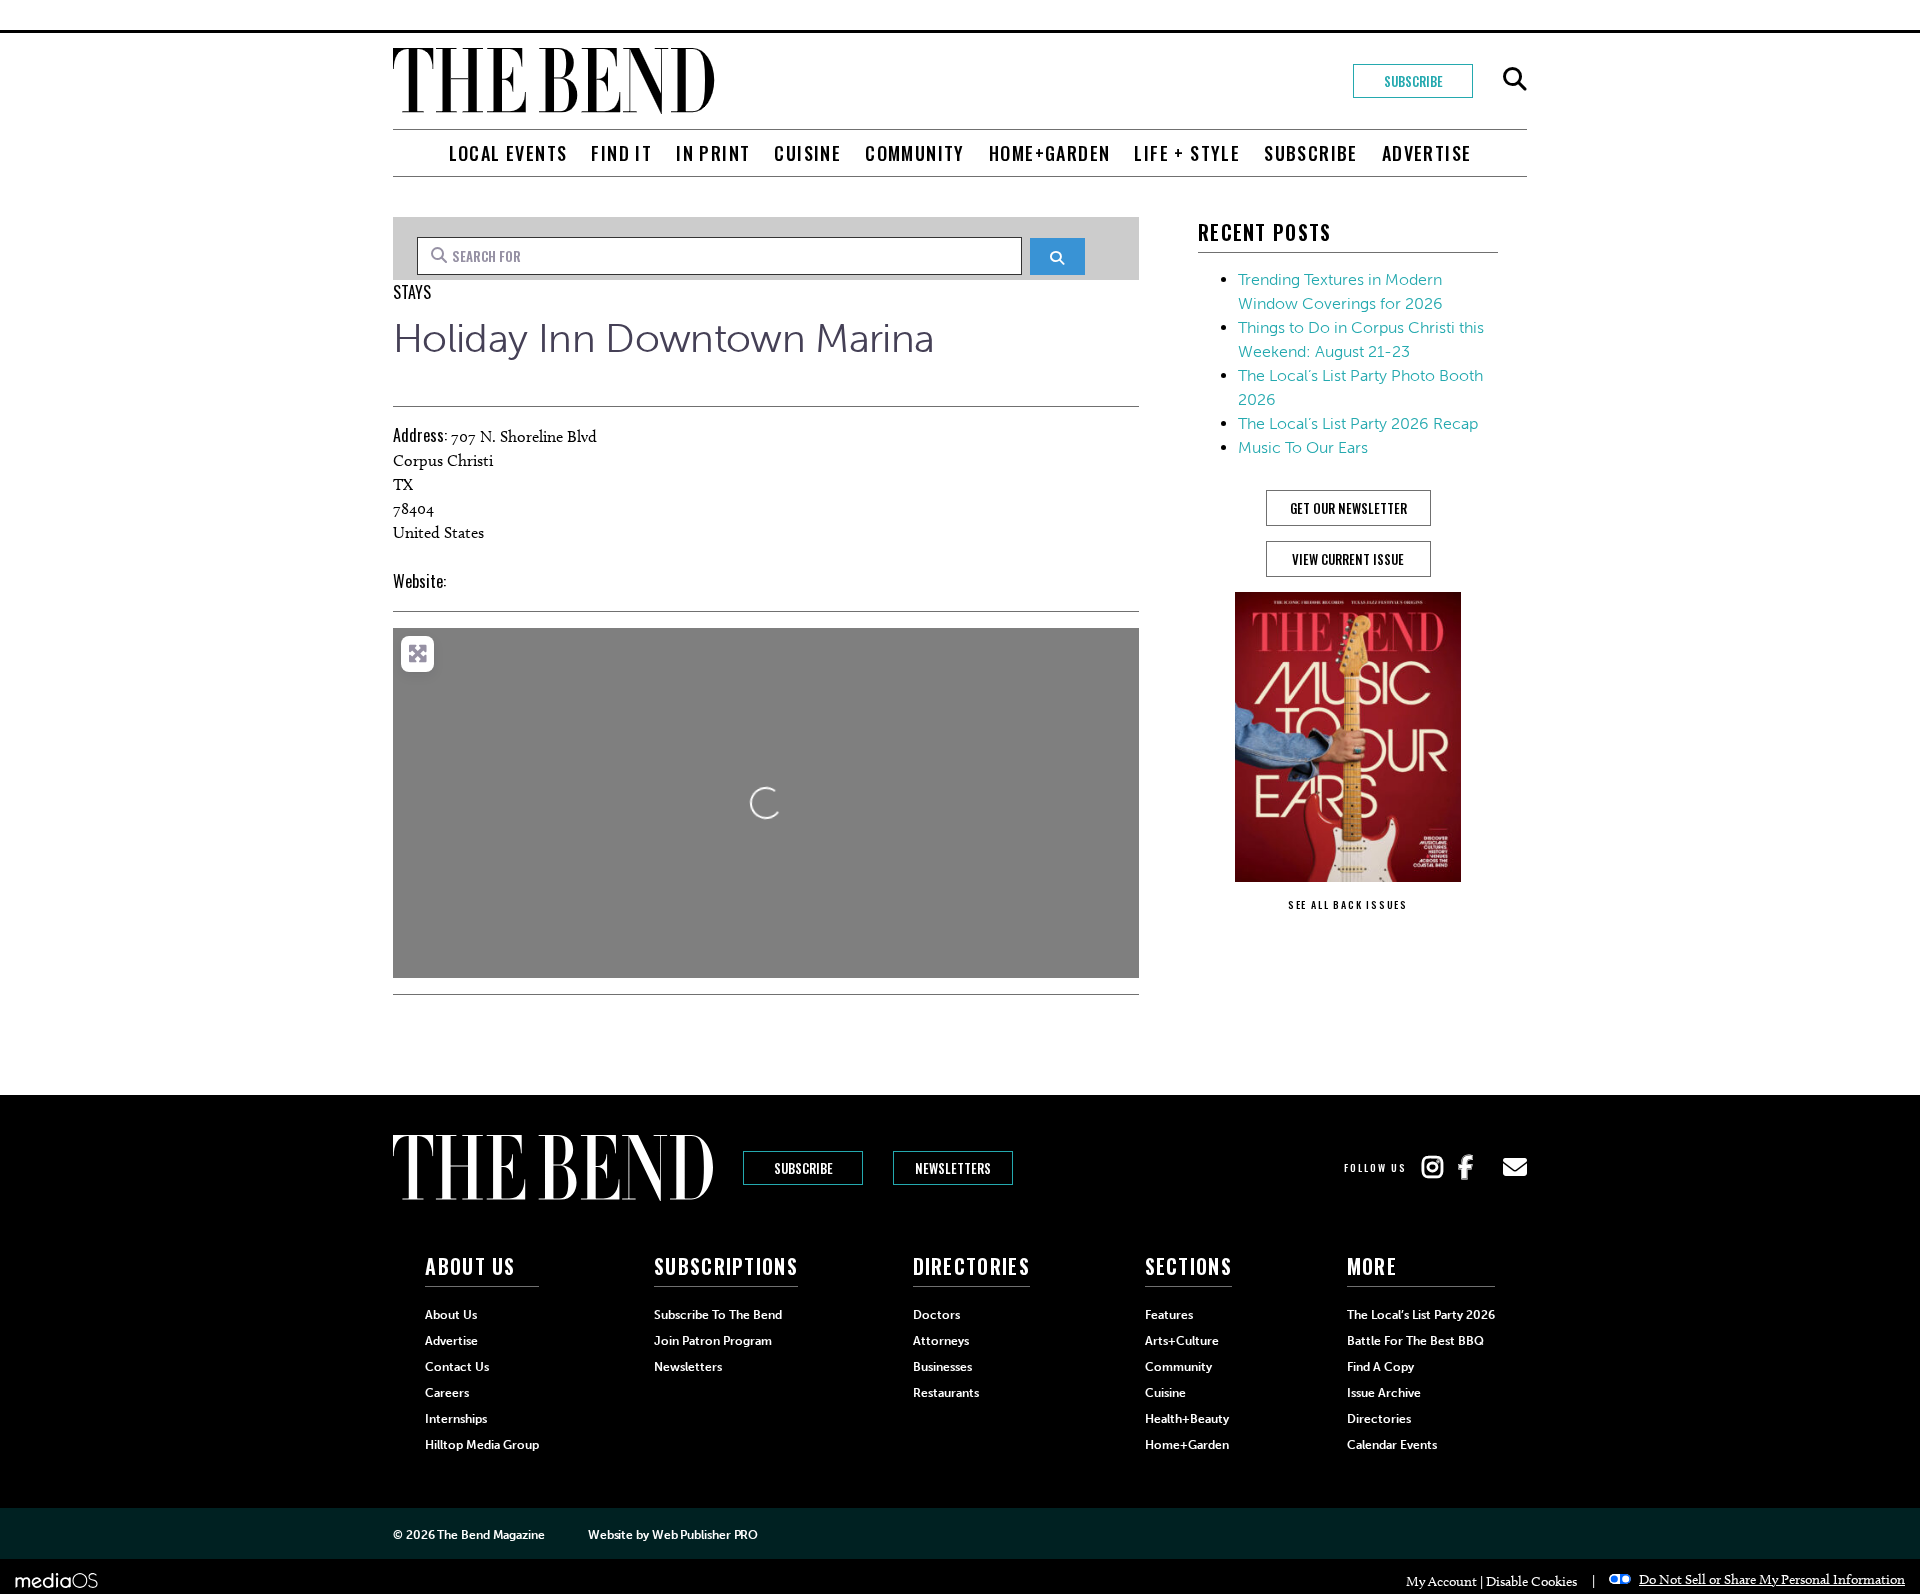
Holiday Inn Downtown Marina (663, 338)
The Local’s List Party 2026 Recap (1358, 423)
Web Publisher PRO (705, 1535)
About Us (451, 1315)
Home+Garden (1049, 153)
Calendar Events (1392, 1445)
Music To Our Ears (1303, 447)
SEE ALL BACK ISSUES (1348, 904)
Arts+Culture (1182, 1341)
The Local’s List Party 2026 (1421, 1315)
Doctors (936, 1315)
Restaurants (946, 1393)
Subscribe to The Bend (718, 1315)
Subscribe (1413, 81)
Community (915, 153)
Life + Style (1187, 153)
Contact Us (457, 1367)
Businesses (942, 1367)
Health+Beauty (1187, 1419)
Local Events (508, 153)
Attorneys (941, 1341)
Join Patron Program (713, 1341)
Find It (621, 153)
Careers (447, 1393)
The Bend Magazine (490, 1535)
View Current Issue (1348, 559)
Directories (1379, 1419)
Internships (456, 1419)
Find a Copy (1380, 1367)
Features (1169, 1315)
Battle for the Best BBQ (1415, 1341)
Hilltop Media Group (482, 1445)
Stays (412, 292)
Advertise (1427, 153)
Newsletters (953, 1168)
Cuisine (807, 153)
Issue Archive (1384, 1393)
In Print (713, 153)
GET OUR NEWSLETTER (1348, 508)
